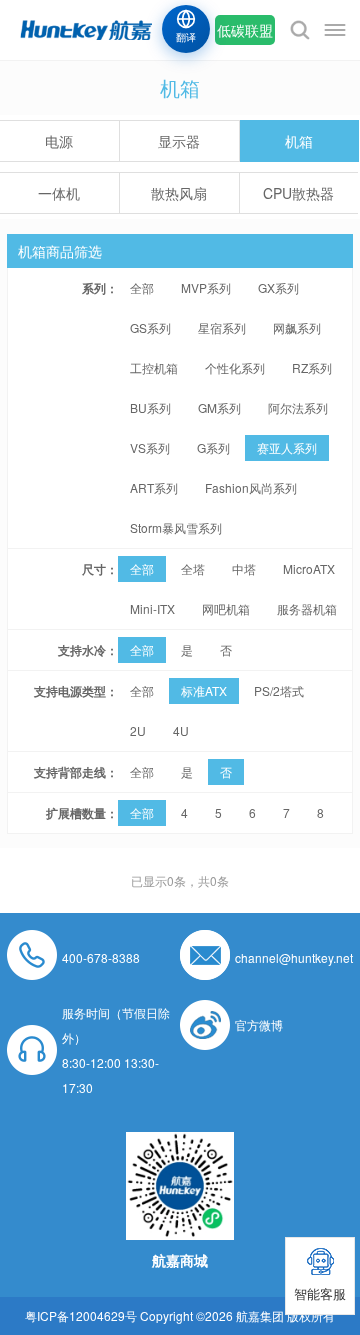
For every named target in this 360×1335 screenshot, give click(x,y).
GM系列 (219, 407)
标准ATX (204, 690)
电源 (59, 141)
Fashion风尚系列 (251, 487)
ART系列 (154, 487)
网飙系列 (297, 327)
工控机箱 (154, 367)
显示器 (179, 141)
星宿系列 (222, 327)
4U (181, 730)
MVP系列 (206, 287)
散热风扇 (179, 193)
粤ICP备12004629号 (81, 1315)
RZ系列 (312, 367)
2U (138, 730)
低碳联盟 (245, 30)
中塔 (244, 568)
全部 (142, 287)
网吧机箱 (226, 608)
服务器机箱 (307, 608)
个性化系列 (235, 367)
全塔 (193, 568)
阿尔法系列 (298, 407)
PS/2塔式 (279, 690)
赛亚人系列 (287, 447)
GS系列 (150, 327)
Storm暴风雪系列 (176, 527)
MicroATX (309, 568)
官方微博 (259, 1024)
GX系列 (278, 287)
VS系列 (150, 447)
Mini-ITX (152, 608)
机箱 (299, 141)
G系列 (213, 447)
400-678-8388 (101, 957)
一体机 (59, 193)
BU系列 (150, 407)
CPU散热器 (298, 193)
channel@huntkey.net (294, 957)
